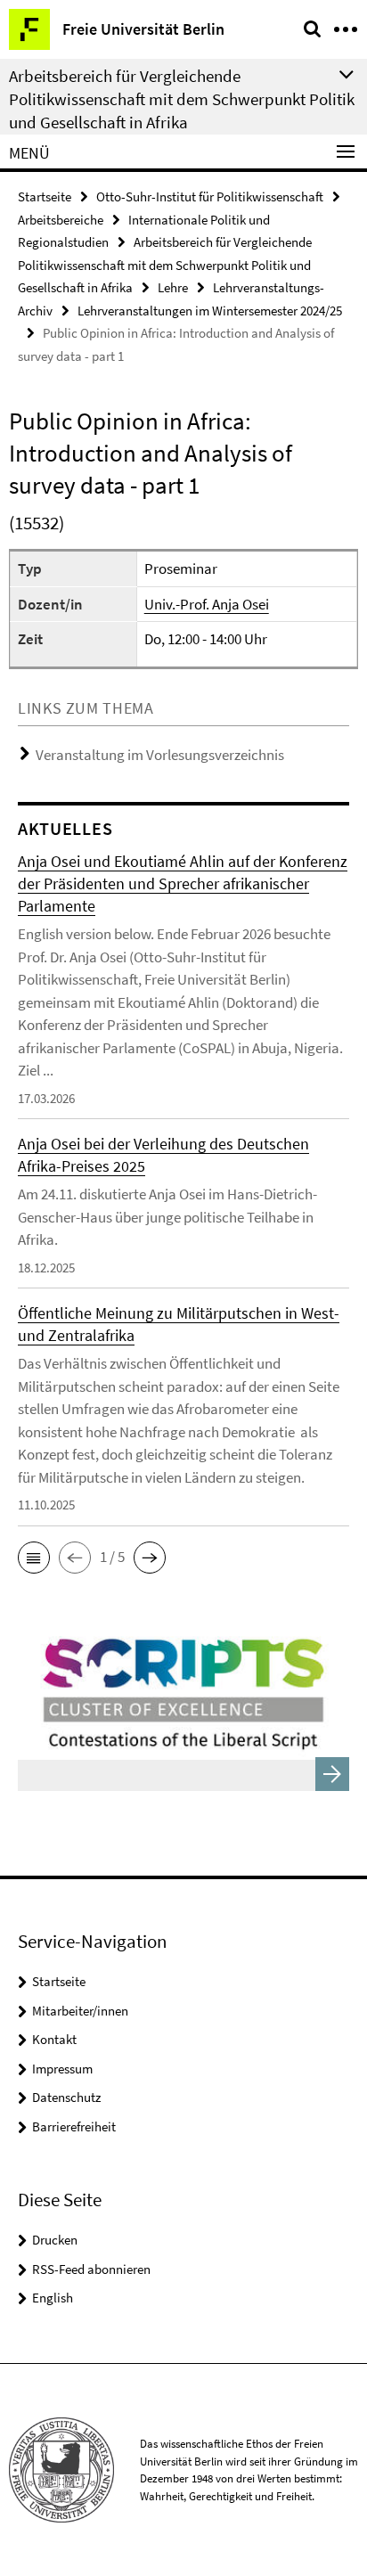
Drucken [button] (55, 2240)
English (53, 2298)
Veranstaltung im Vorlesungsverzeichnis (160, 755)
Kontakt (54, 2039)
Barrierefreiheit (74, 2126)
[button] (34, 1558)
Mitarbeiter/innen (80, 2011)
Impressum (62, 2069)
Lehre (173, 287)
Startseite (45, 196)
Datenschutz (66, 2097)
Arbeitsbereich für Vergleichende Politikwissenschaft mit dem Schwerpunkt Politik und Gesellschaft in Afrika (182, 99)
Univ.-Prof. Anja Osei (207, 604)
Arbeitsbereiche (61, 220)
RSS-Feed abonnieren (91, 2269)
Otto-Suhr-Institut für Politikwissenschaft (210, 196)
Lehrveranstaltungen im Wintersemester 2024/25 (210, 311)
